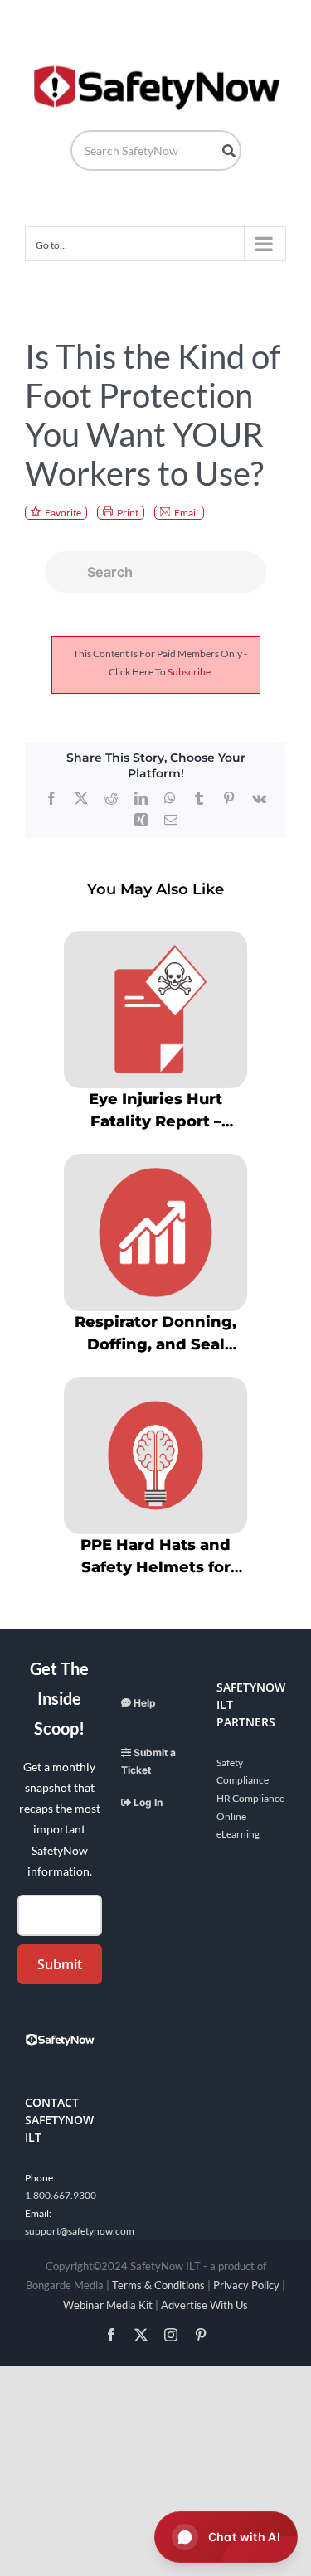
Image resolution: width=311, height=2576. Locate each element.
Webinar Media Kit (108, 2305)
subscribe (189, 672)
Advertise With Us (204, 2305)
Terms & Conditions (158, 2285)
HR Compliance (250, 1798)
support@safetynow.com (80, 2231)
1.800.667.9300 (61, 2195)
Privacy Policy (246, 2285)
